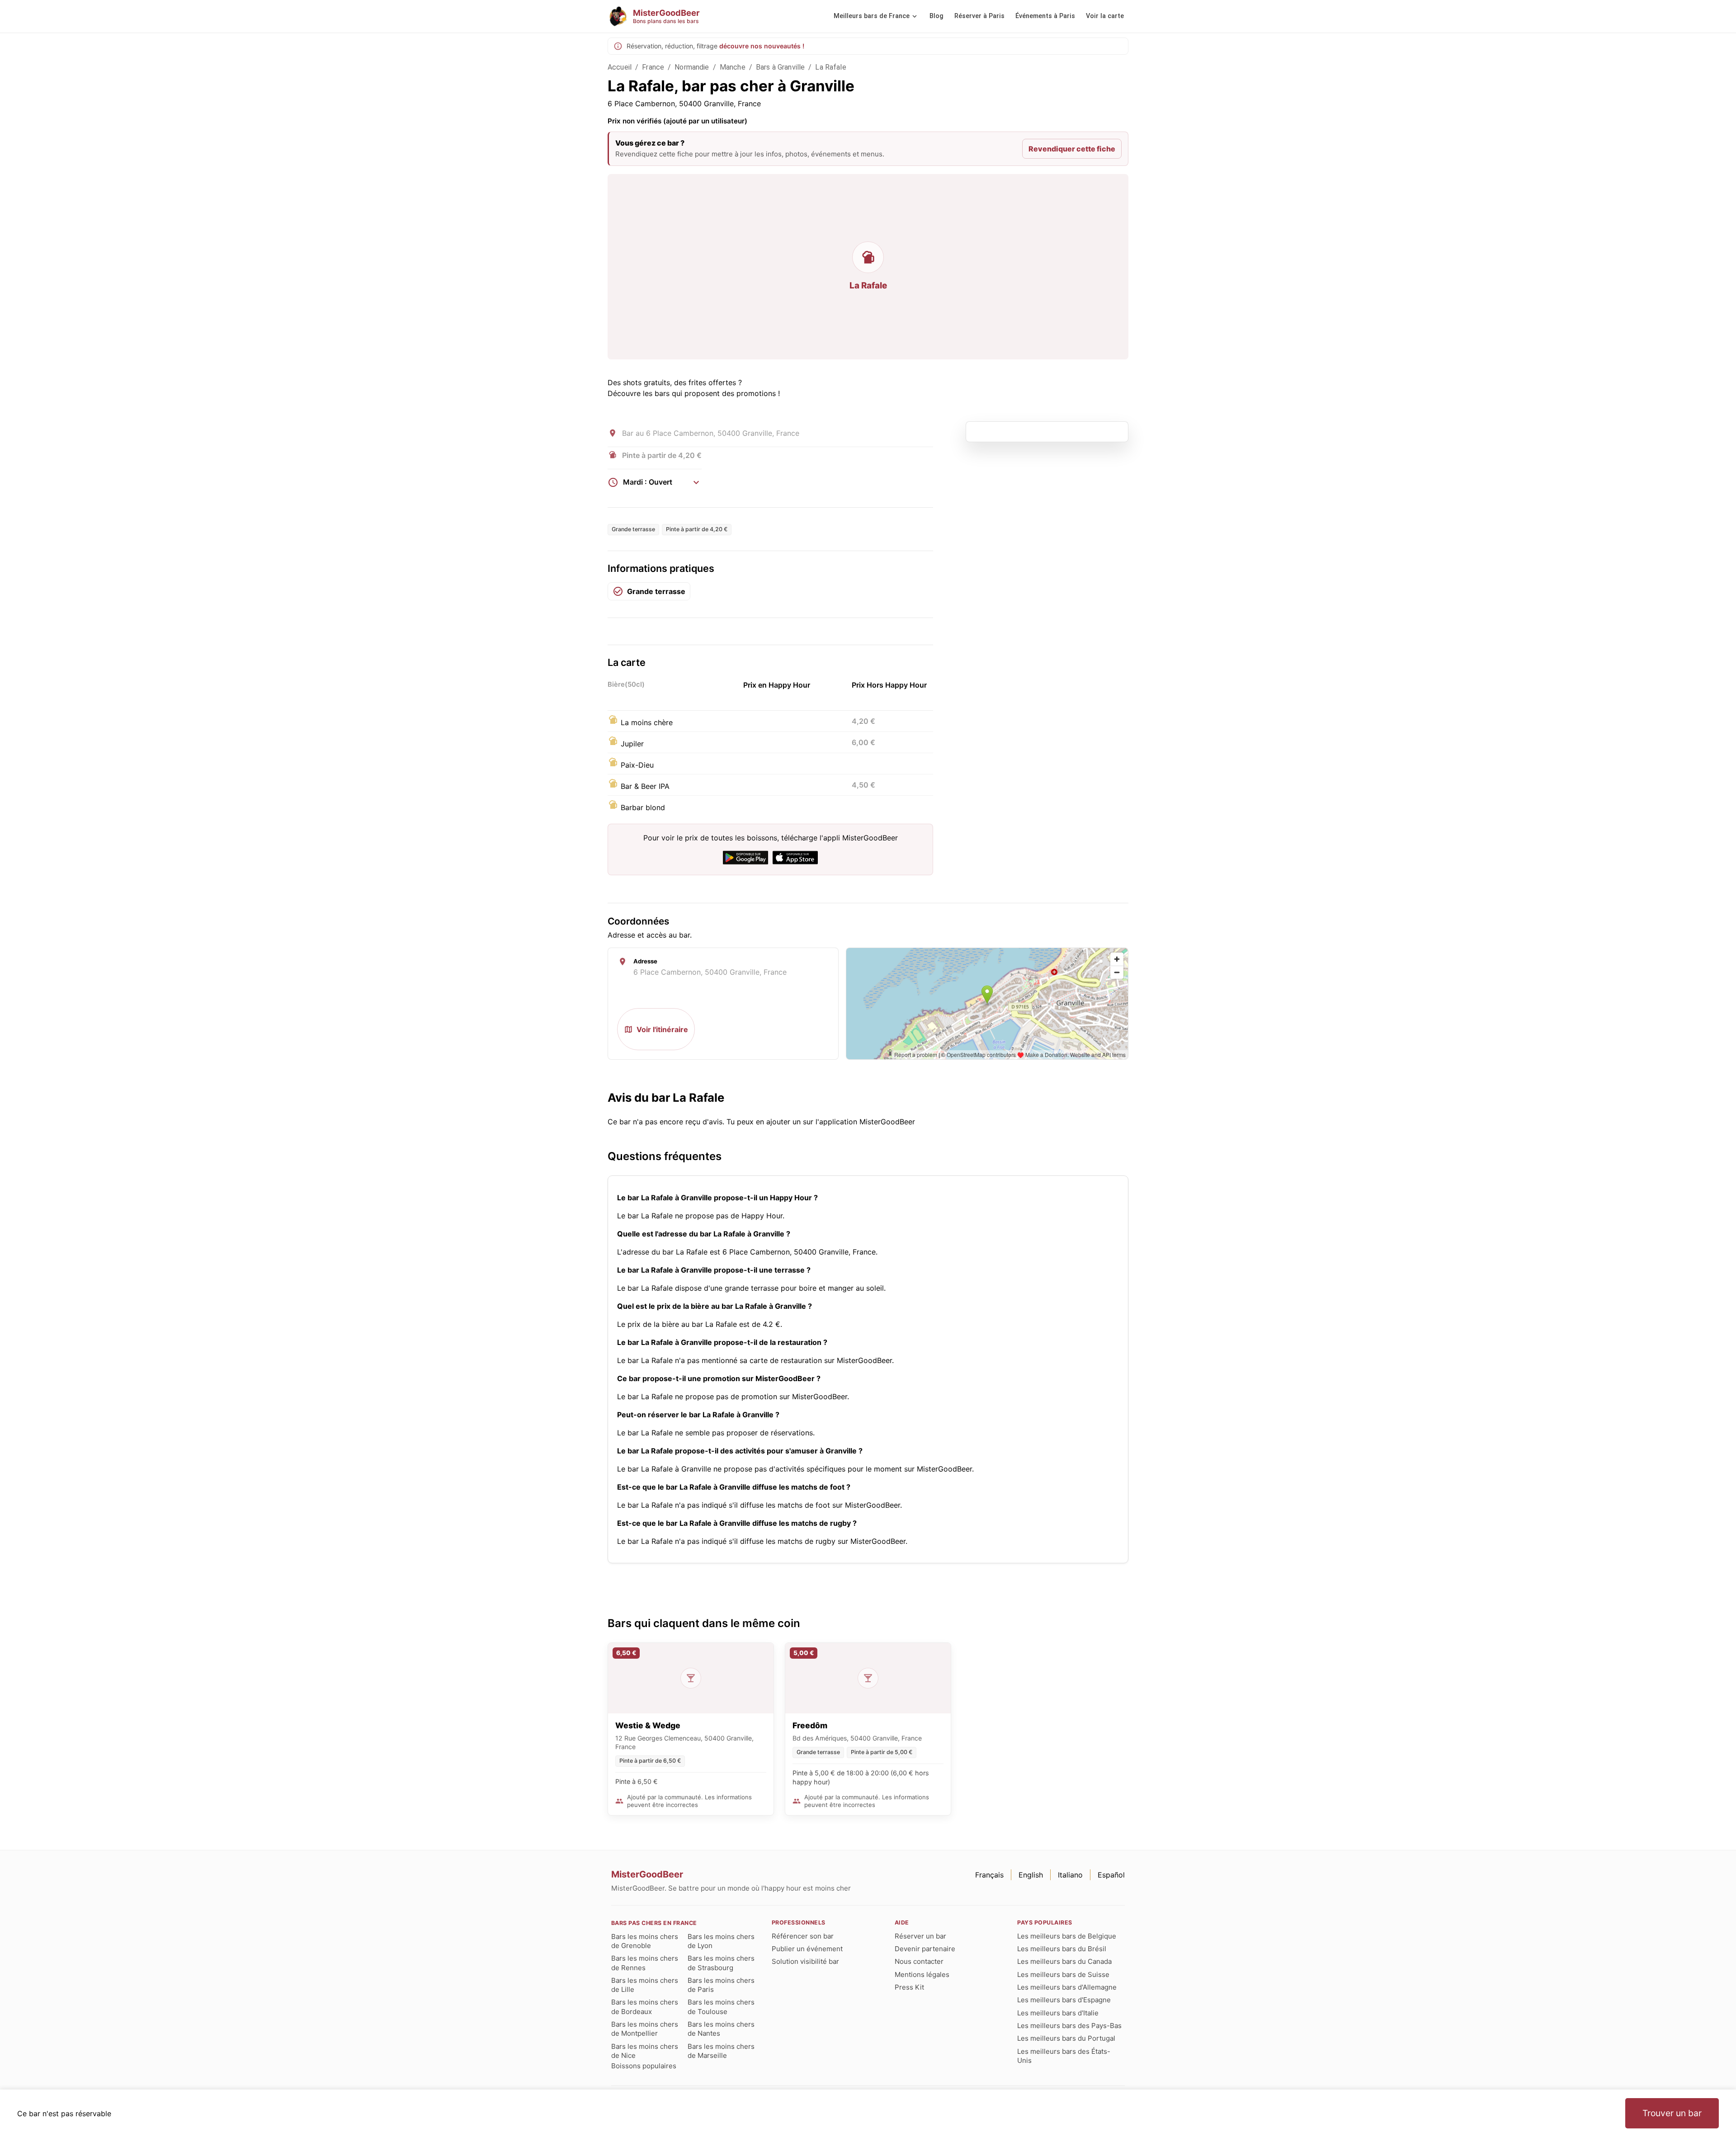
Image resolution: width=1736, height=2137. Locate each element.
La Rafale (830, 67)
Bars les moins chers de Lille (645, 1985)
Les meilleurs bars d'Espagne (1064, 2000)
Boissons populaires (644, 2066)
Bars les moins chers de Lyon (721, 1941)
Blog (936, 16)
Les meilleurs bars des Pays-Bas (1069, 2026)
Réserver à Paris (979, 16)
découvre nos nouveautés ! (762, 46)
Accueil (620, 67)
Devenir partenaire (925, 1949)
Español (1111, 1875)
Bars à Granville (780, 67)
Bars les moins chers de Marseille (721, 2051)
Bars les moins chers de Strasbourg (721, 1963)
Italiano (1070, 1875)
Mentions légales (922, 1974)
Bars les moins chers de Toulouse (721, 2007)
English (1031, 1875)
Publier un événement (807, 1949)
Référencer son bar (803, 1936)
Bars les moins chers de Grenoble (645, 1941)
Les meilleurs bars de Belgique (1067, 1936)
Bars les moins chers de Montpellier (645, 2029)
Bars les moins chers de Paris (721, 1985)
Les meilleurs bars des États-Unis (1064, 2056)
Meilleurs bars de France (872, 16)
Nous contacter (919, 1961)
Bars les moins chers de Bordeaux (645, 2007)
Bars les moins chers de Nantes (721, 2029)
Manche (733, 67)
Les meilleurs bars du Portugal (1066, 2038)
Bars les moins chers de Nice (645, 2051)
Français (989, 1875)
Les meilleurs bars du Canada (1064, 1961)
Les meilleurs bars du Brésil (1062, 1949)
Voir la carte (1105, 16)
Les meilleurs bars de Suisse (1063, 1974)
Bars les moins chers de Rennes (645, 1963)
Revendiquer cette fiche (1072, 149)
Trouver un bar (1672, 2113)
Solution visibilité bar (805, 1961)
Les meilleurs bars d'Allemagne (1067, 1987)
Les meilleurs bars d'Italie (1058, 2013)
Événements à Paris (1045, 16)
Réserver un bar (920, 1936)
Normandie (692, 67)
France (653, 67)
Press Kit (909, 1987)
